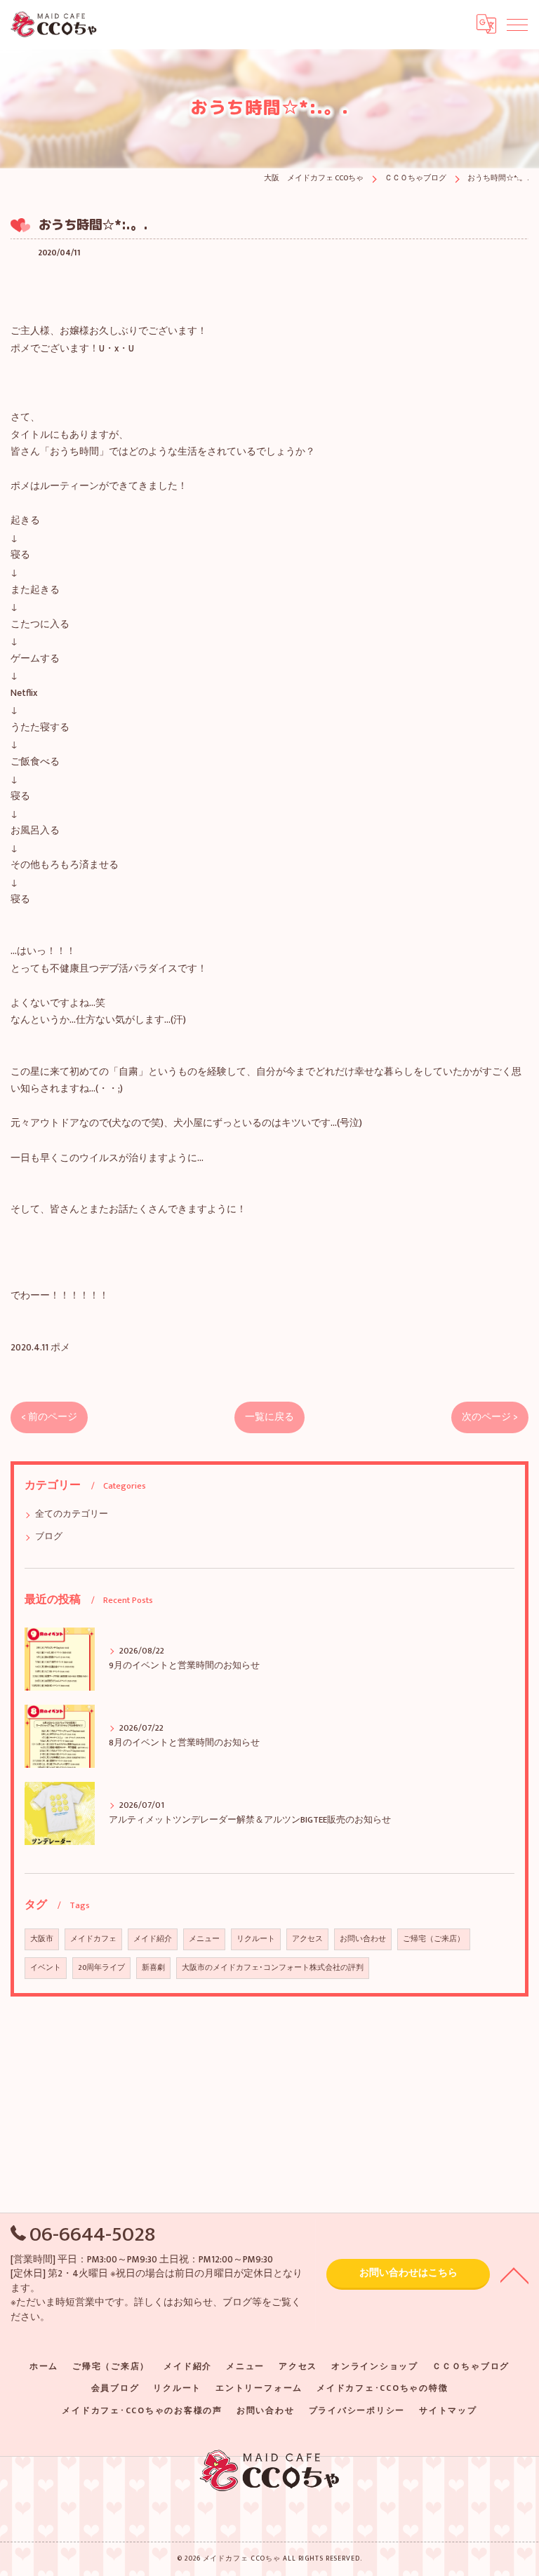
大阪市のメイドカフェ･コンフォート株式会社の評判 (273, 1968)
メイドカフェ (93, 1939)
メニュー (204, 1939)
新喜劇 (153, 1968)
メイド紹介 (153, 1939)
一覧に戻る (269, 1417)
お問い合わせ (363, 1939)
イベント (46, 1968)
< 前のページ (49, 1417)
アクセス (307, 1939)
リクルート (256, 1939)
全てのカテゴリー (72, 1514)
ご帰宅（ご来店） (434, 1939)
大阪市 (42, 1939)
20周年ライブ (101, 1968)
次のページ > (490, 1417)
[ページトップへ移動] (514, 2274)
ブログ (49, 1537)
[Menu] (517, 24)
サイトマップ (448, 2411)
